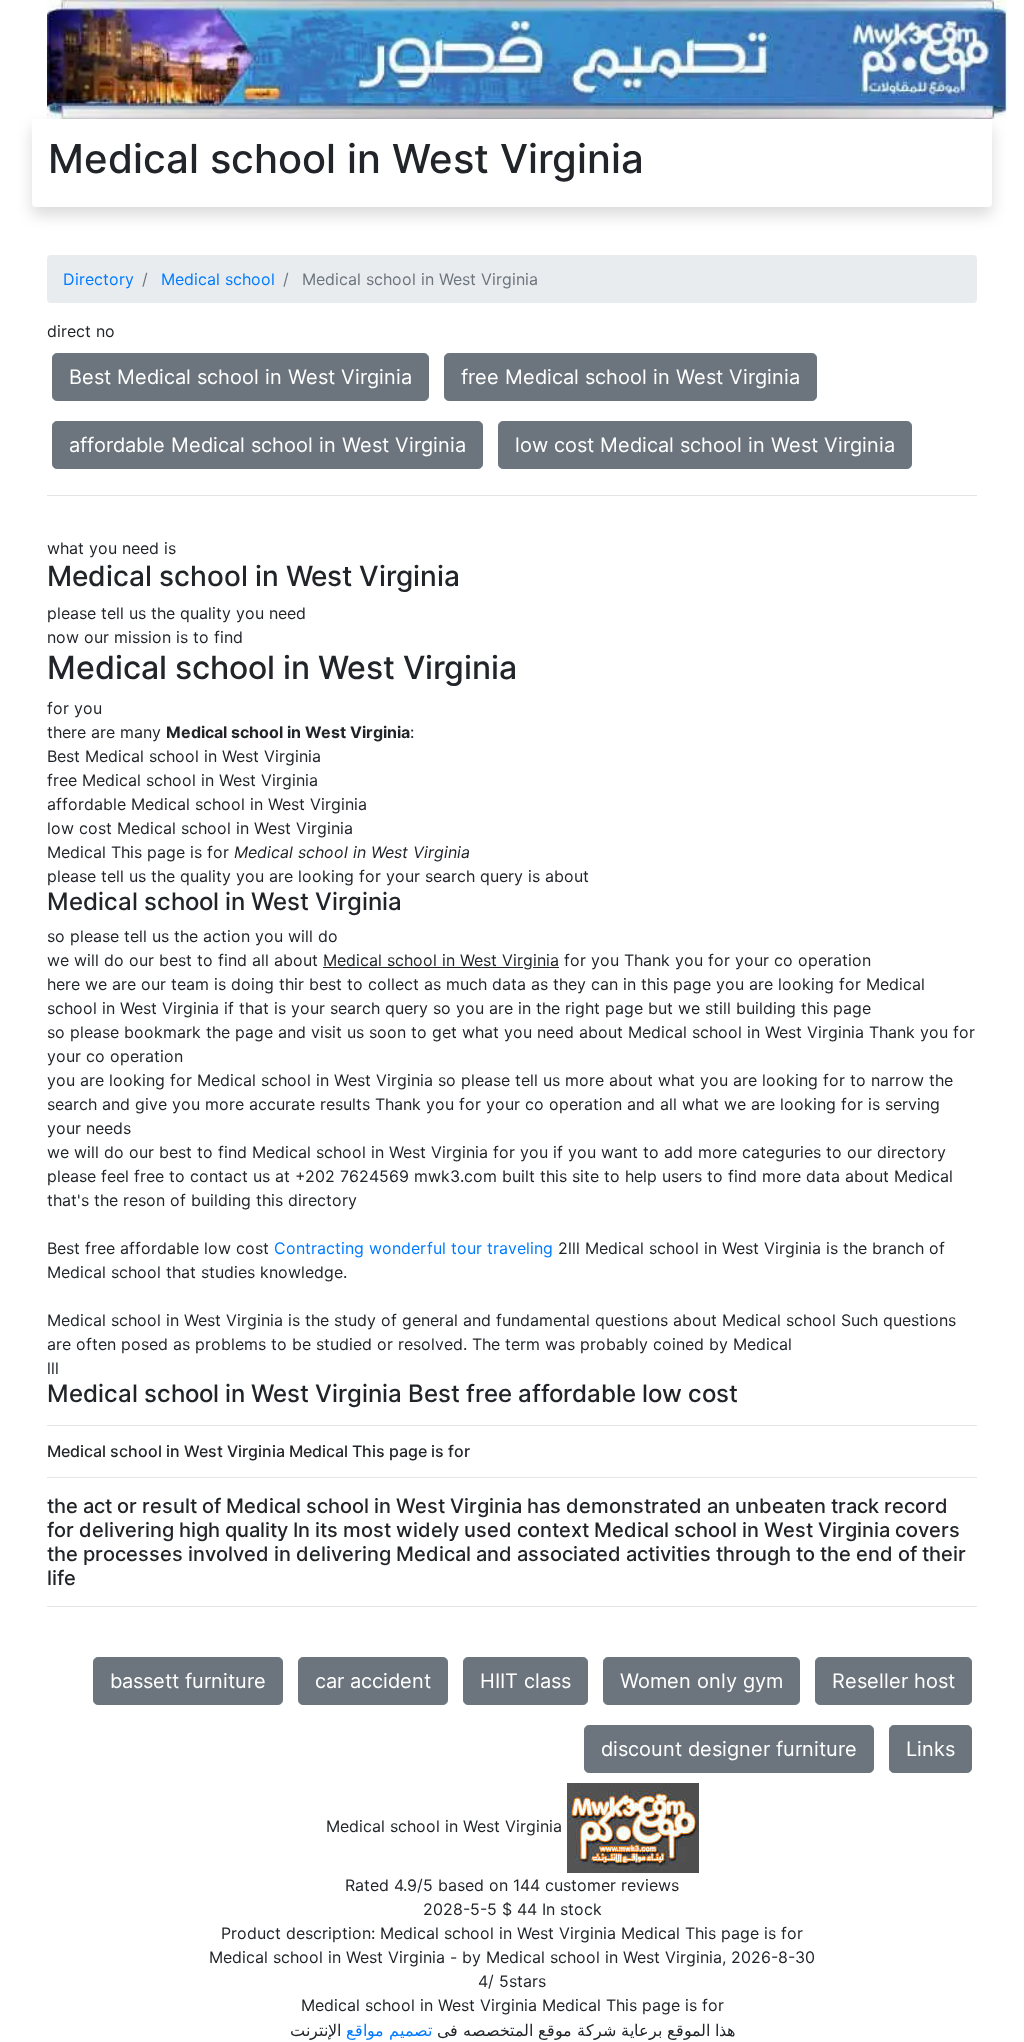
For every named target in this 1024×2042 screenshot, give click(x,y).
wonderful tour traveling (461, 1248)
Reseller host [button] (893, 1681)
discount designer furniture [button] (729, 1749)
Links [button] (930, 1749)
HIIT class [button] (525, 1681)
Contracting (319, 1248)
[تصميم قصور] (527, 58)
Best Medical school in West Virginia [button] (240, 377)
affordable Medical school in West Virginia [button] (267, 445)
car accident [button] (373, 1681)
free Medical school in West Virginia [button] (630, 377)
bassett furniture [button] (188, 1681)
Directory (98, 279)
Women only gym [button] (701, 1681)
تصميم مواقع (389, 2030)
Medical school (218, 279)
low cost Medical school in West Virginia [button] (705, 445)
